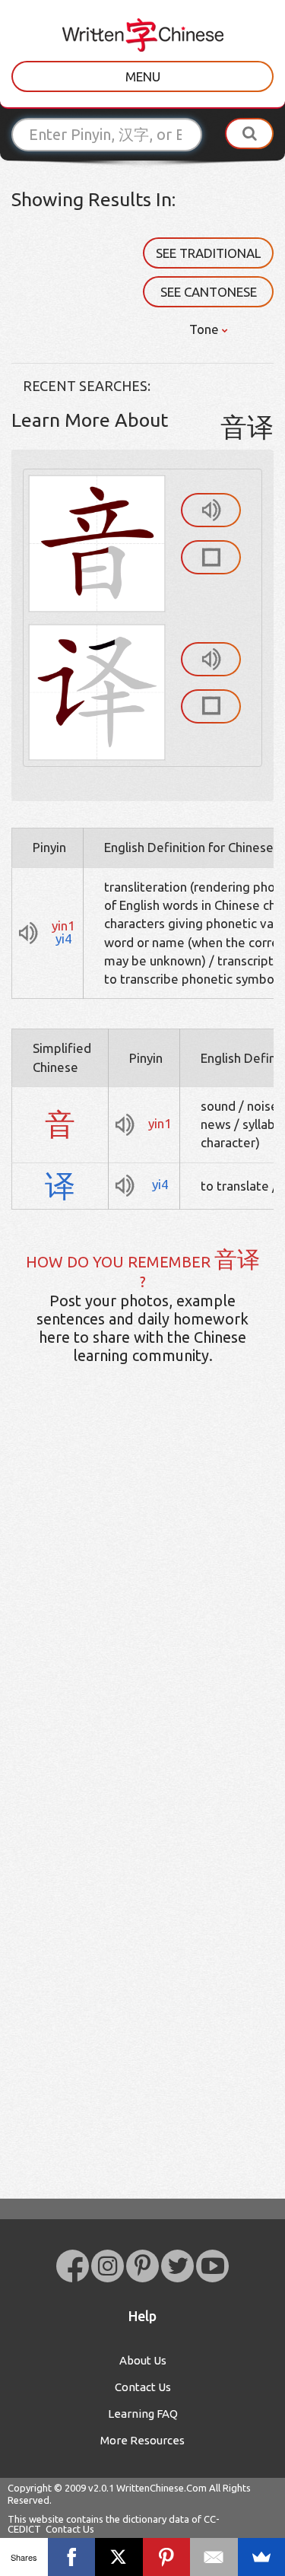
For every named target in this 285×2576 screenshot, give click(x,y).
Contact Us (143, 2387)
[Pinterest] (167, 2557)
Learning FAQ (143, 2414)
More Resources (142, 2440)
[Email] (214, 2557)
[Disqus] (142, 1616)
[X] (119, 2557)
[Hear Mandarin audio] (211, 510)
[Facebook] (72, 2557)
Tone (206, 329)
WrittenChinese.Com (161, 2488)
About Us (143, 2360)
